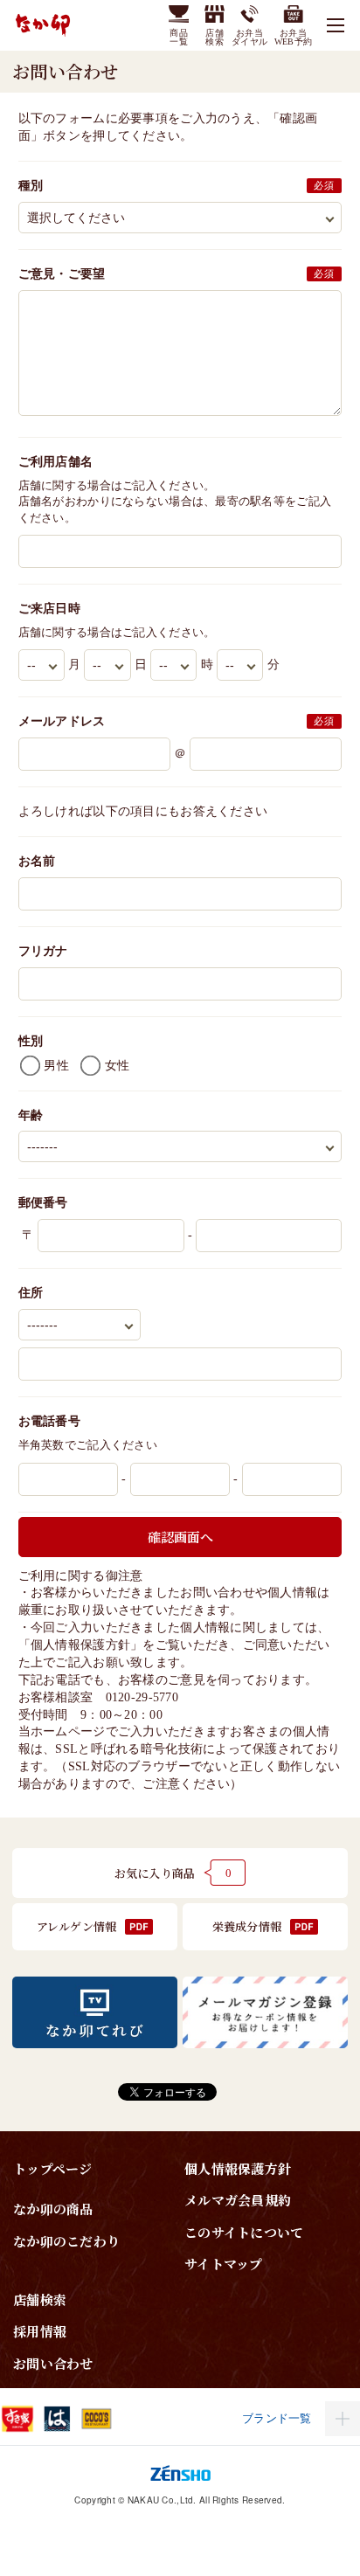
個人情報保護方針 (80, 1645)
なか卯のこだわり (66, 2241)
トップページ (53, 2168)
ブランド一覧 (277, 2418)
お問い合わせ (53, 2363)
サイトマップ (224, 2264)
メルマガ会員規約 (238, 2200)
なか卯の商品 (53, 2209)
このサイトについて (244, 2232)
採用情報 (40, 2331)
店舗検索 (40, 2299)
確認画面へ (180, 1537)
